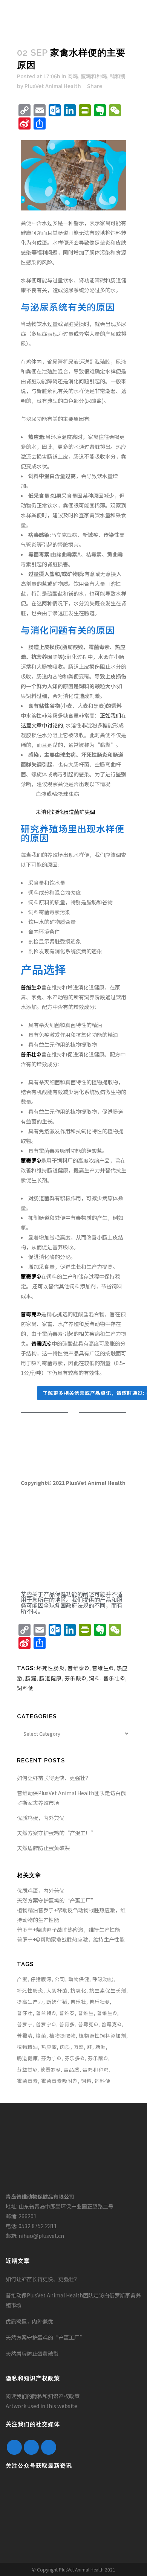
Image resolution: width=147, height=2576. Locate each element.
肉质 (65, 2047)
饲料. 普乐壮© (107, 1678)
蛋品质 (72, 2069)
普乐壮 (78, 2002)
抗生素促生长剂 (108, 1990)
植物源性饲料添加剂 (103, 2036)
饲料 (86, 2081)
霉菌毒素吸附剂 (60, 2081)
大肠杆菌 (57, 1990)
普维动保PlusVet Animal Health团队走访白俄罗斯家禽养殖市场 (73, 2300)
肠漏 (31, 1678)
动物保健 (79, 1979)
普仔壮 (25, 2013)
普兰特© (46, 2013)
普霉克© (88, 2024)
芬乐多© (75, 2058)
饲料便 (25, 1688)
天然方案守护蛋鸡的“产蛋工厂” (57, 1833)
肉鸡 (73, 76)
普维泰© (78, 1668)
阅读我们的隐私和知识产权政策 (43, 2396)
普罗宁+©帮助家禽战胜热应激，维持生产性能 (71, 1939)
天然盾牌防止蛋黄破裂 (43, 1848)
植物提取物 (63, 2036)
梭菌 (41, 2036)
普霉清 (25, 2036)
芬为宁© (51, 2058)
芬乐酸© (75, 1678)
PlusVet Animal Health (53, 86)
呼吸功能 (103, 1979)
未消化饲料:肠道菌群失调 (65, 812)
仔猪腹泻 (41, 1979)
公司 (60, 1979)
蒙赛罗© (51, 2069)
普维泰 (67, 2013)
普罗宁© (46, 2024)
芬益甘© (27, 2069)
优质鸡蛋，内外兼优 (41, 1818)
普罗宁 (25, 2024)
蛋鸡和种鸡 (94, 76)
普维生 (86, 2013)
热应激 (49, 2047)
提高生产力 (30, 2002)
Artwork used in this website (41, 2406)
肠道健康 (51, 1678)
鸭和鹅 (118, 76)
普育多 (67, 2024)
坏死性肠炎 (51, 1668)
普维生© (103, 1668)
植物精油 (28, 2047)
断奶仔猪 (57, 2002)
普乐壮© (100, 2002)
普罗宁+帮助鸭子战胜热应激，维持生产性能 (69, 1930)
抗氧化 (78, 1990)
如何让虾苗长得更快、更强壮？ (54, 1778)
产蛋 (22, 1979)
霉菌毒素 (28, 2081)
